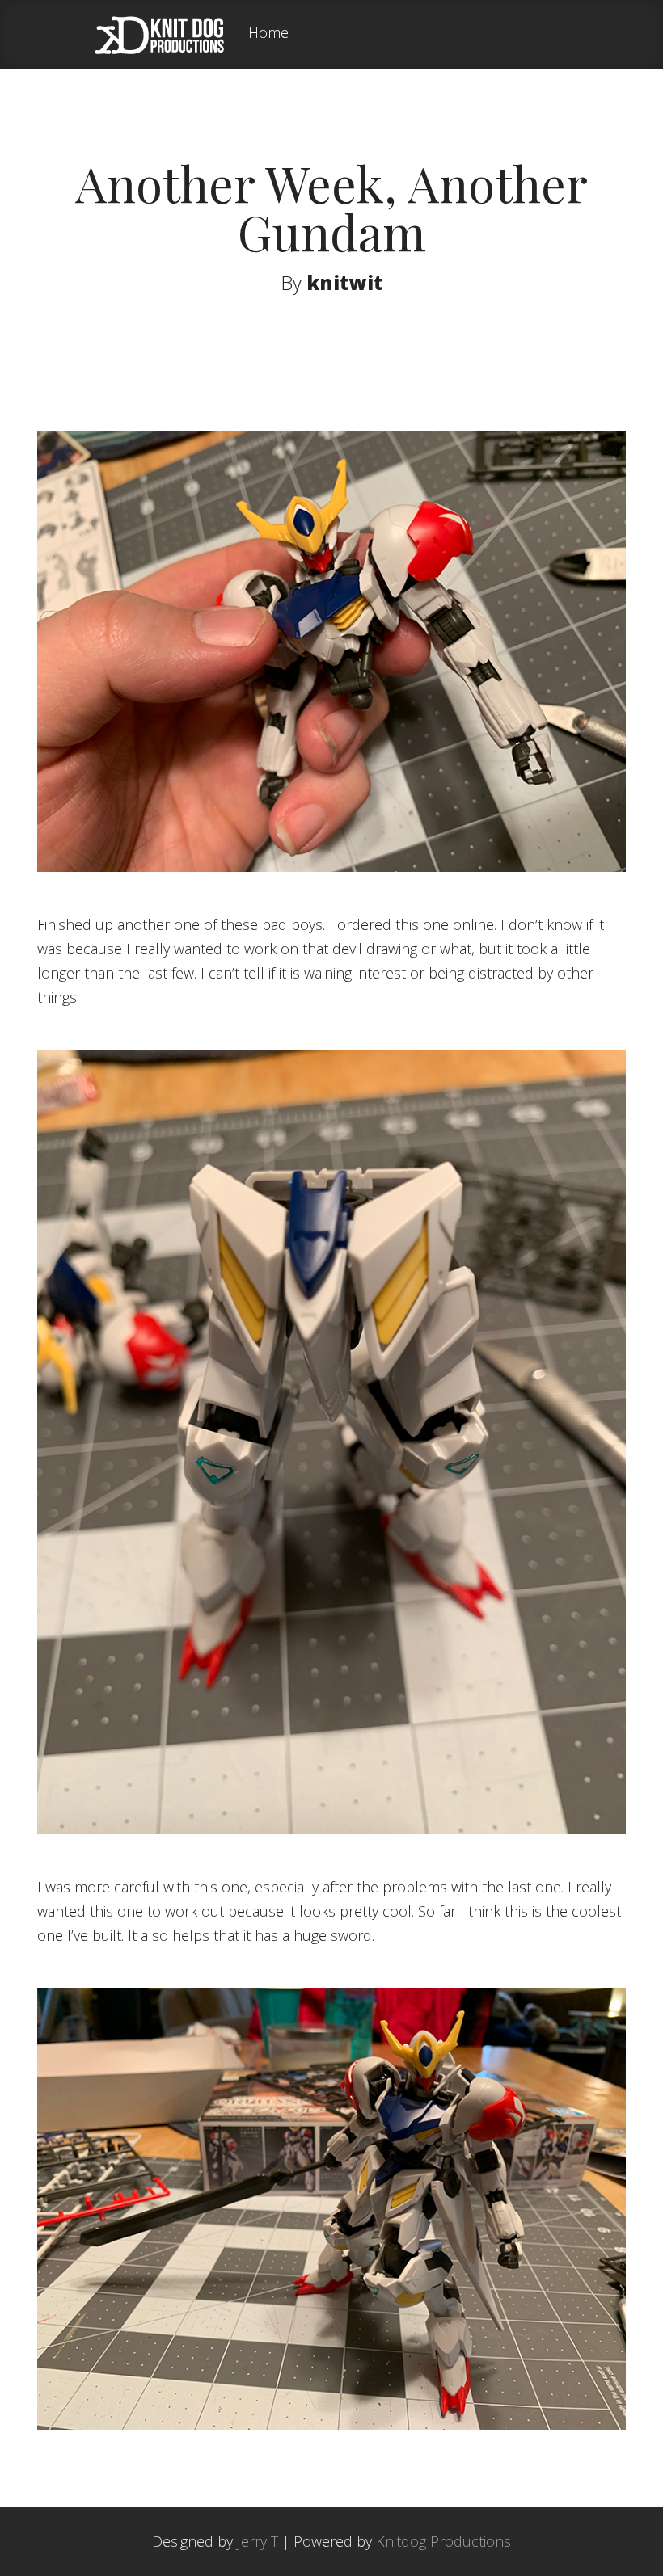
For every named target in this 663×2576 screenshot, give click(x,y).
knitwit (345, 282)
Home (268, 34)
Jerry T (258, 2541)
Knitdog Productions (443, 2541)
